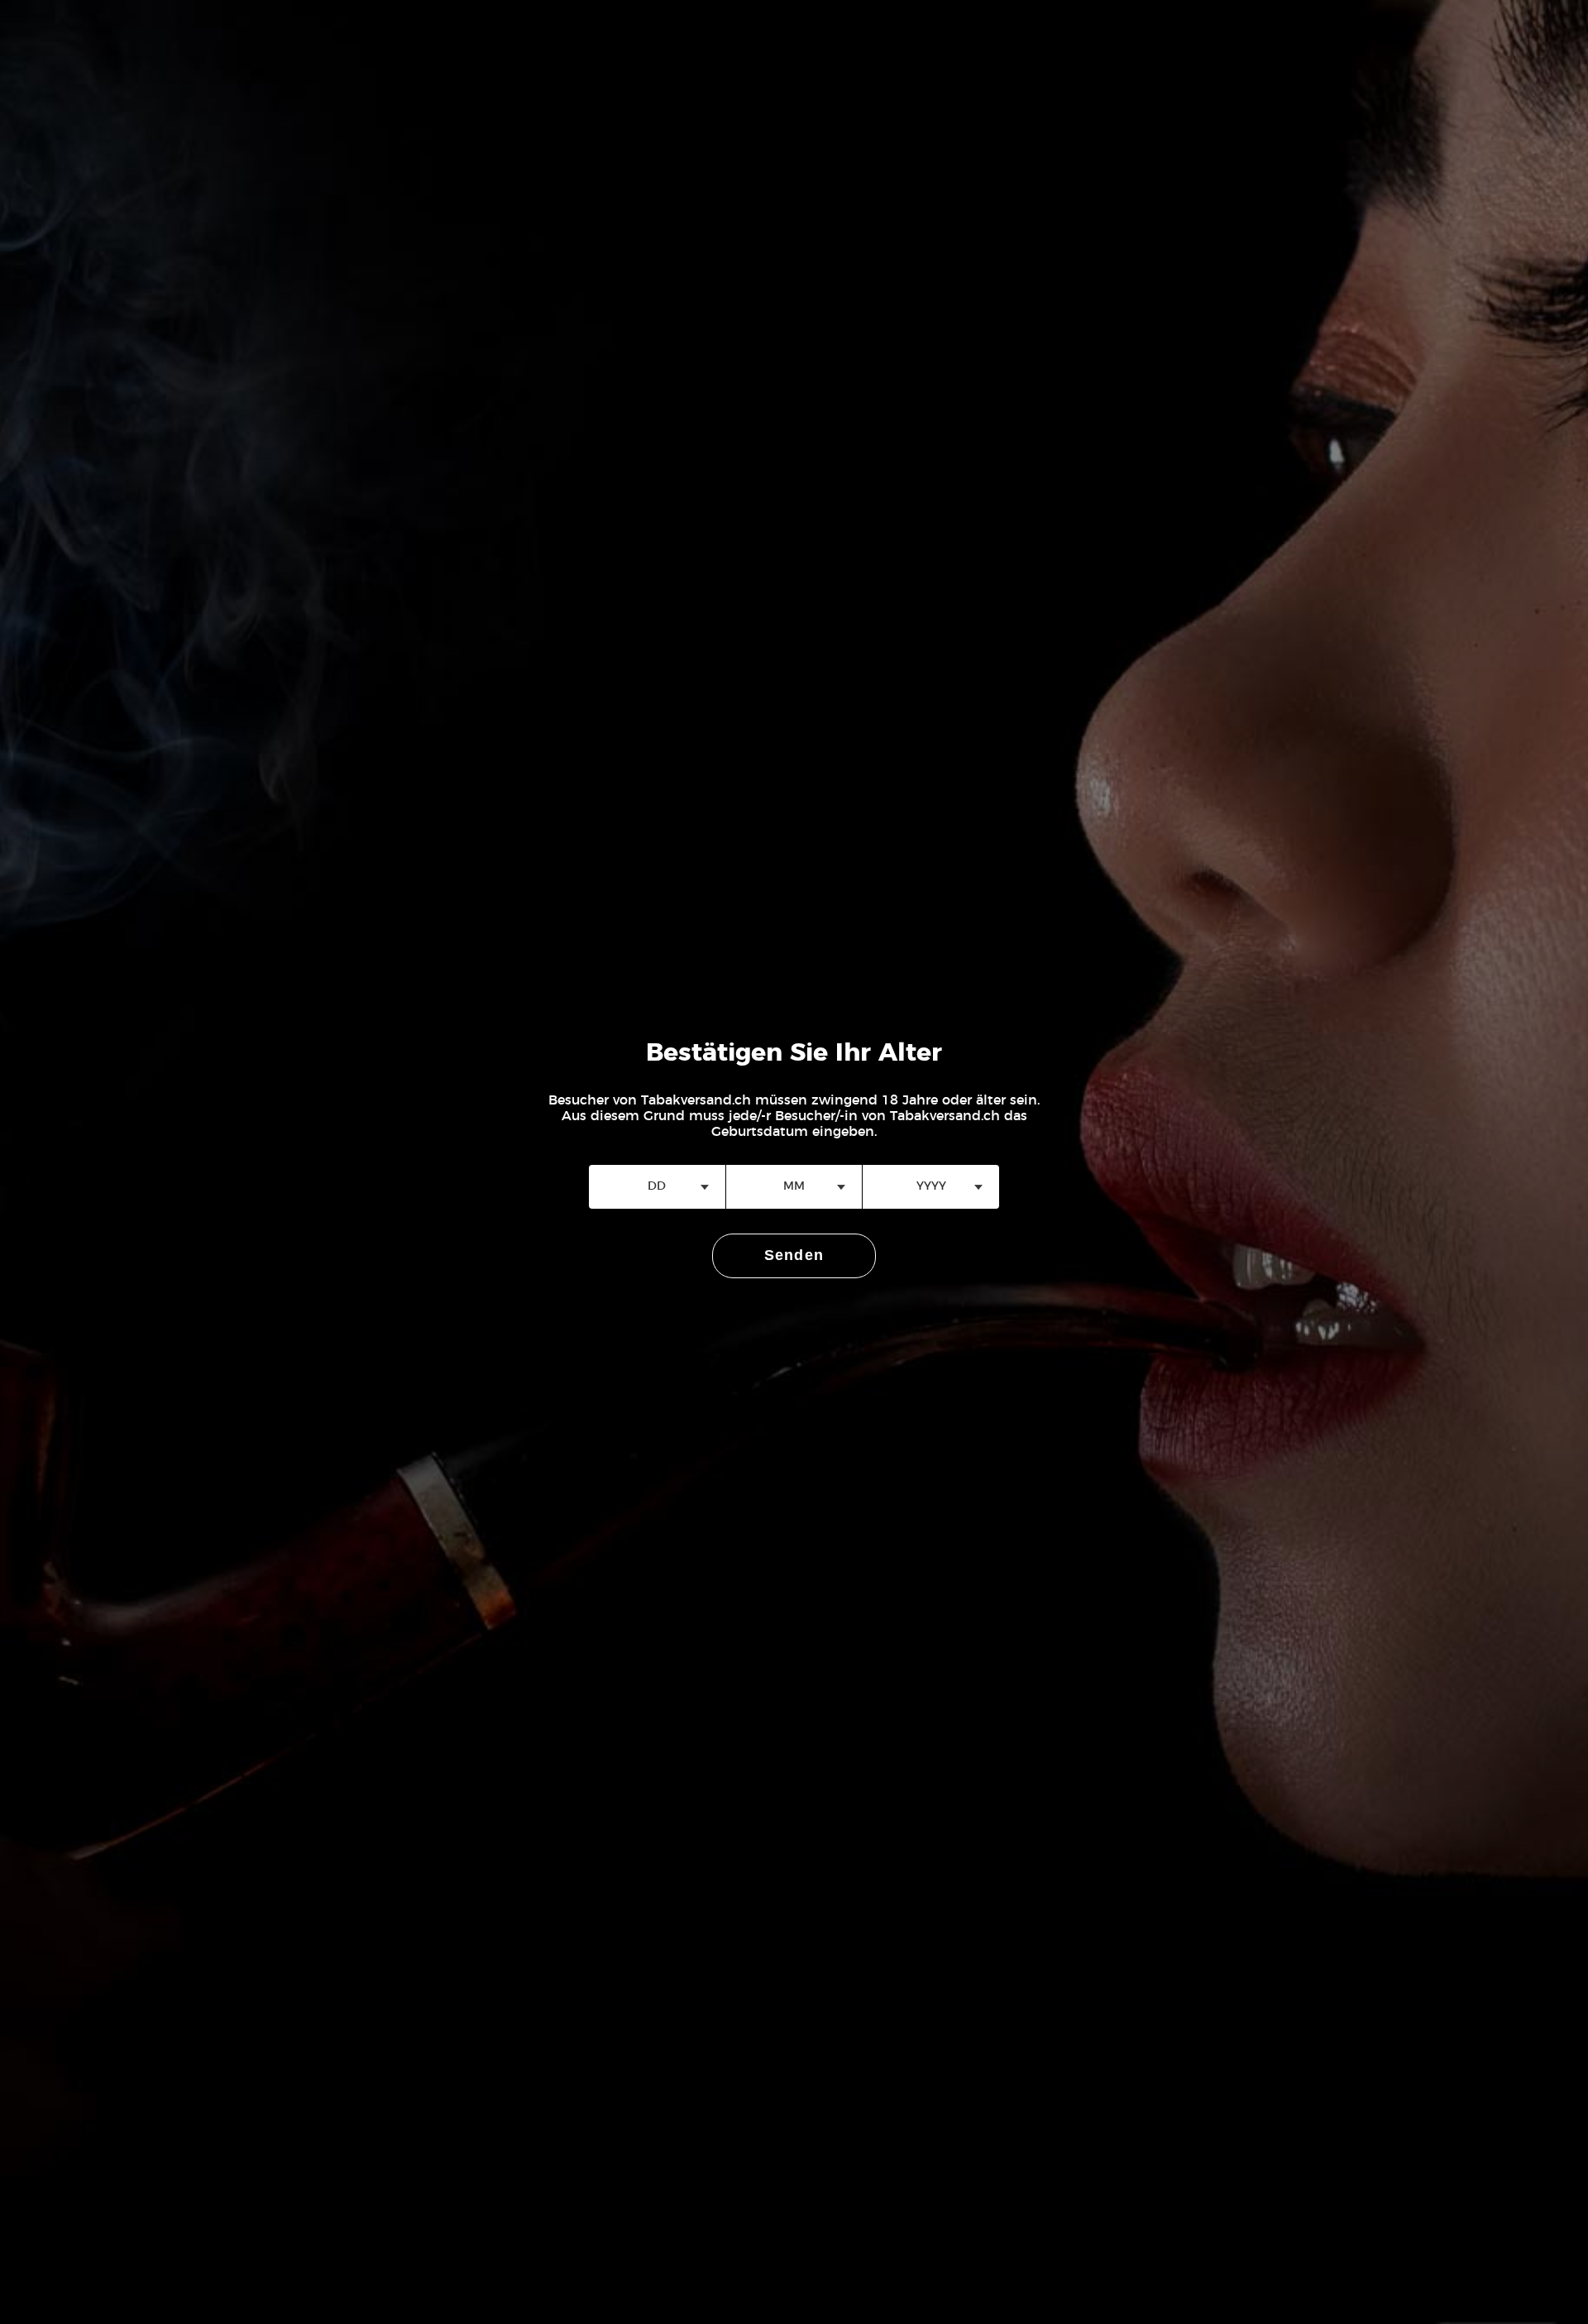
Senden (794, 1255)
